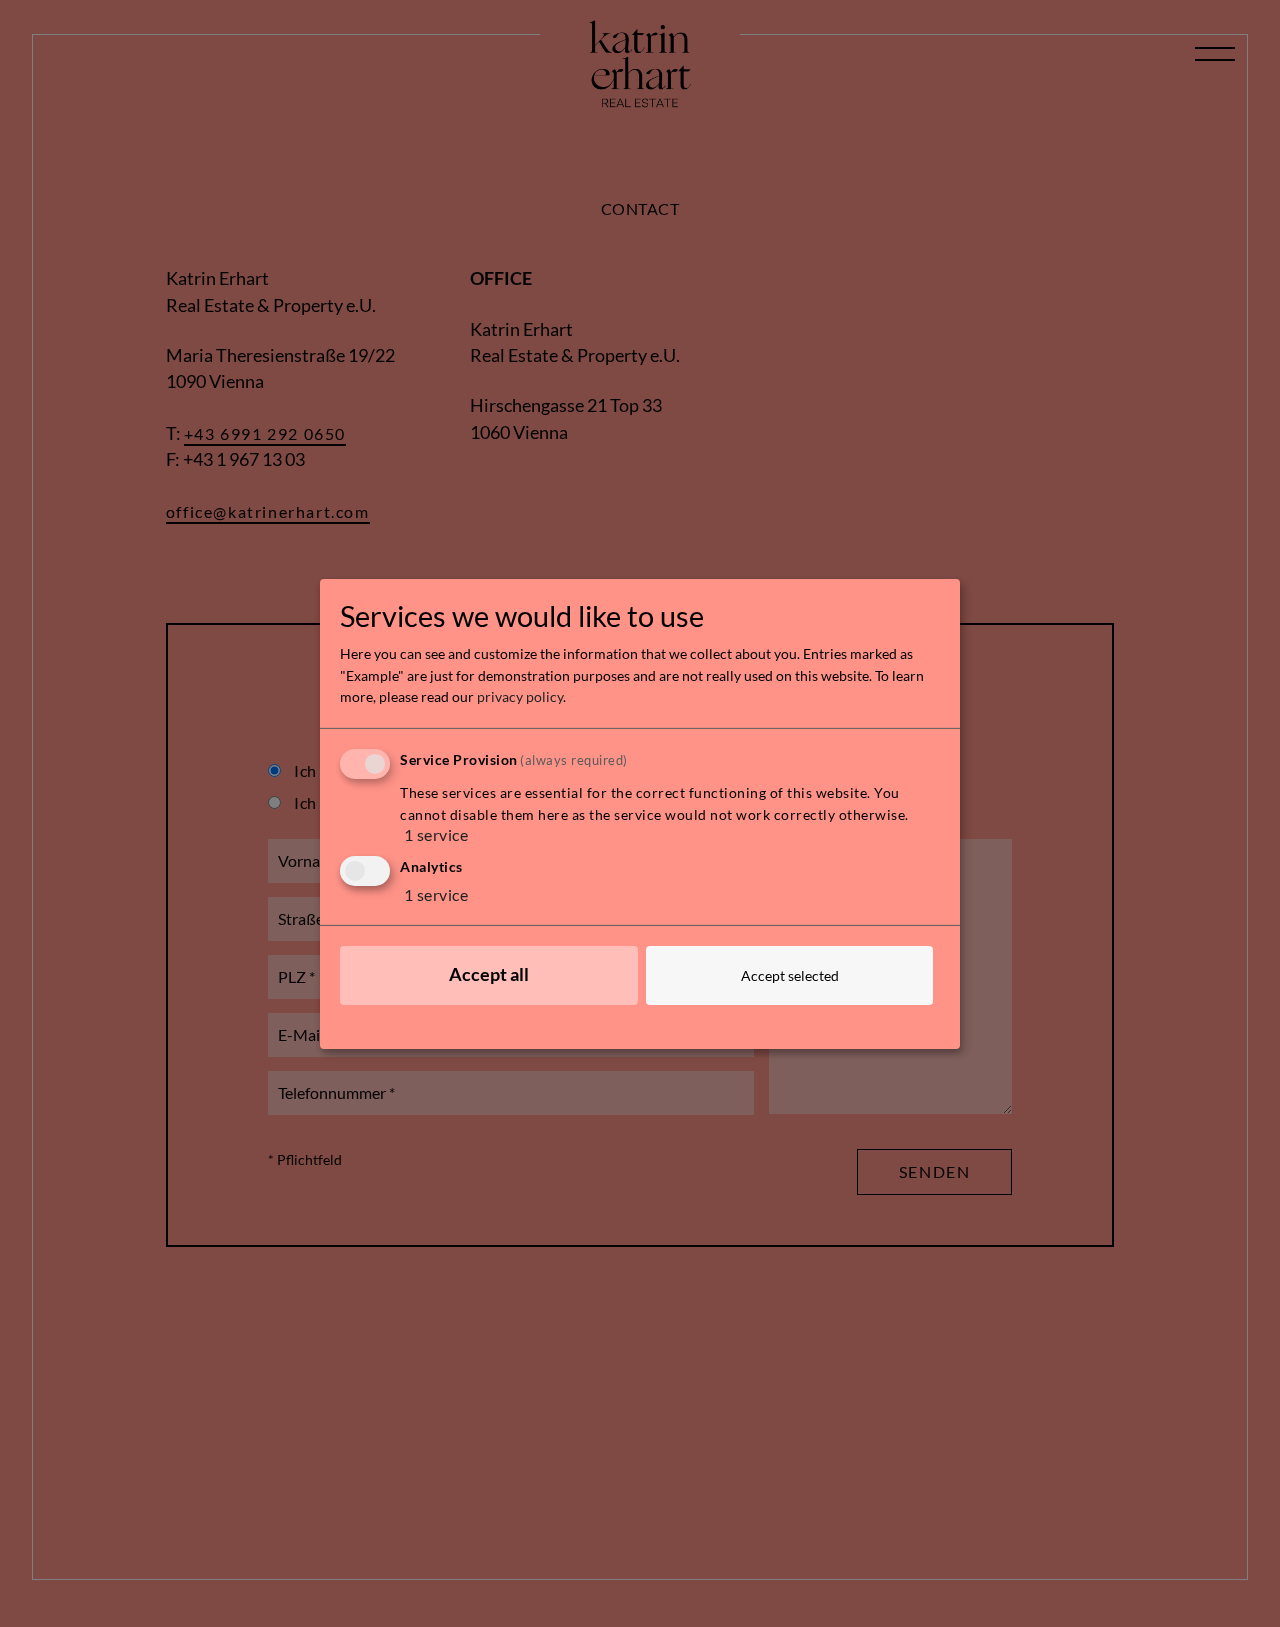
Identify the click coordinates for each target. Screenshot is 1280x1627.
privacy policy (520, 696)
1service (436, 834)
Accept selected (790, 975)
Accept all (489, 974)
